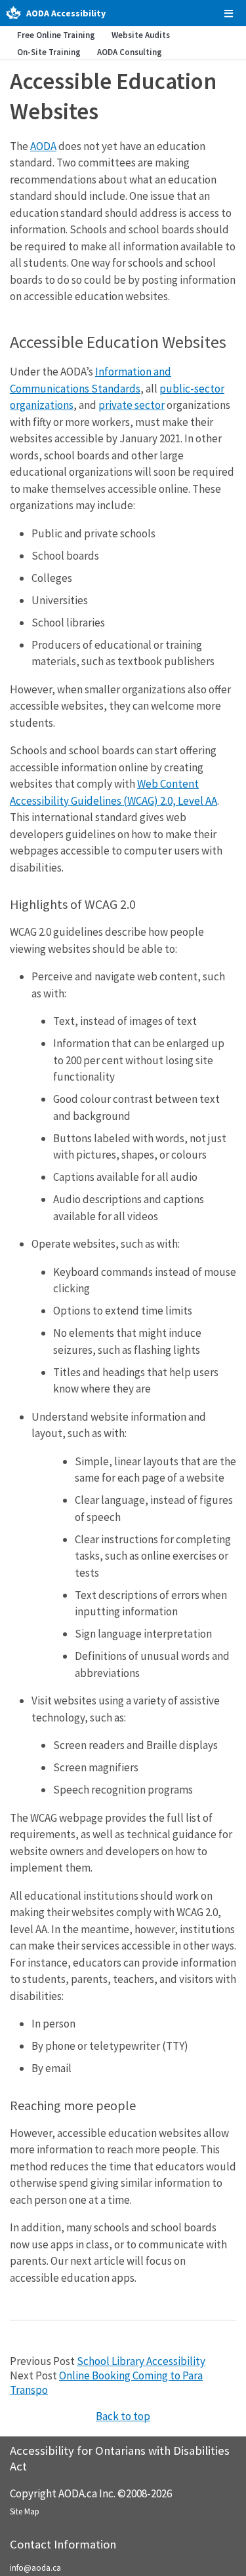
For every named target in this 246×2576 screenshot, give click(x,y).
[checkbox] (229, 13)
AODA (43, 146)
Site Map (25, 2511)
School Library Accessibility (141, 2361)
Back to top (123, 2416)
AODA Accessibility (66, 13)
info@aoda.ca (35, 2568)
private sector (132, 405)
